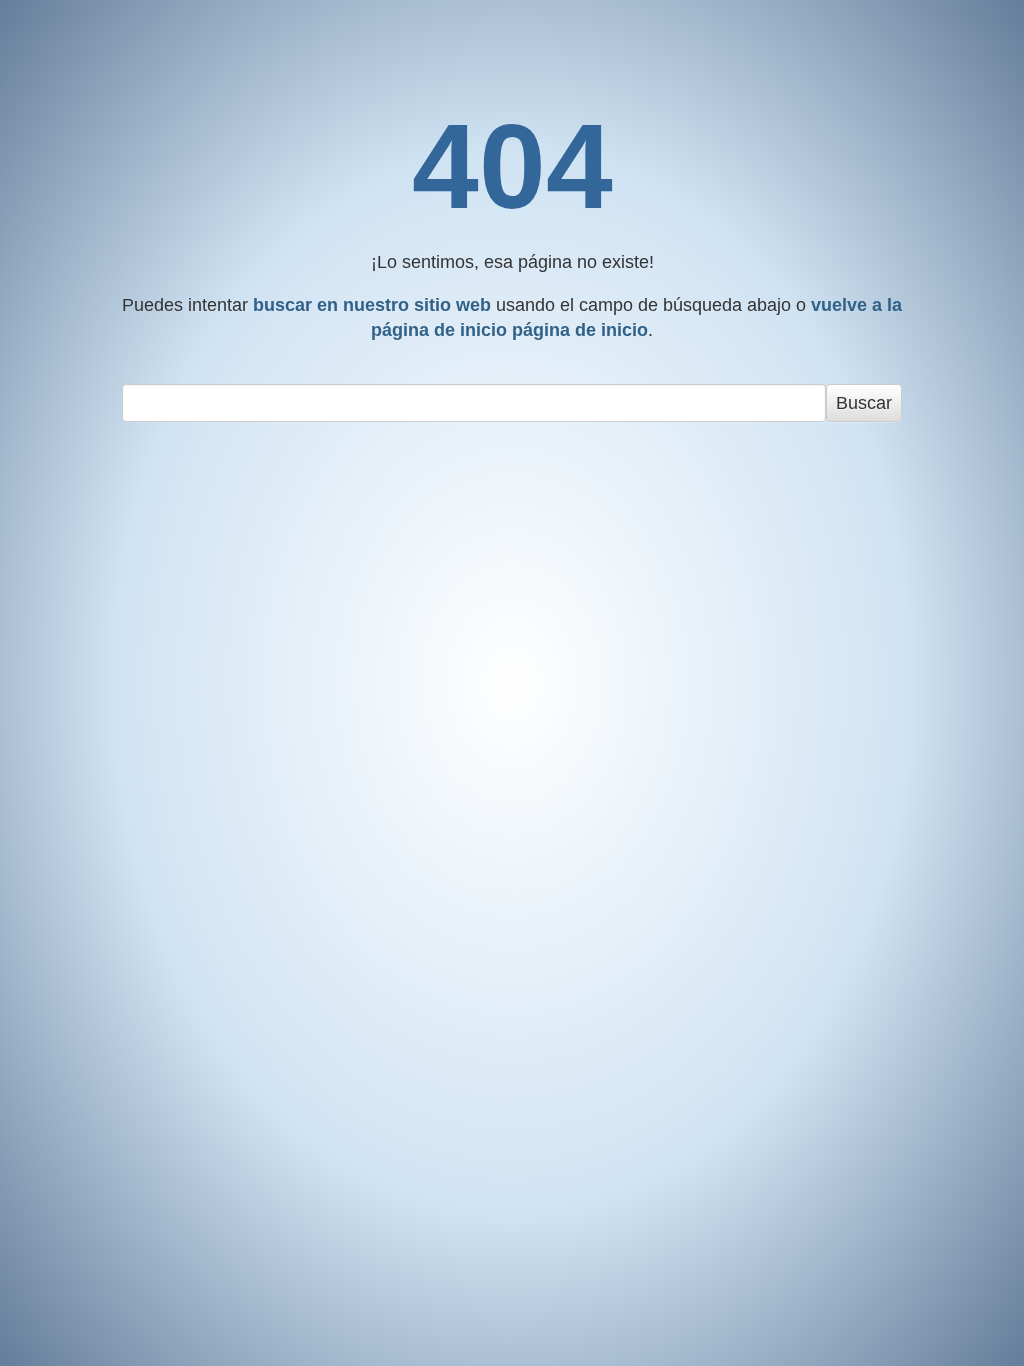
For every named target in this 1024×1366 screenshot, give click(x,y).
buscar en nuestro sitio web (372, 305)
